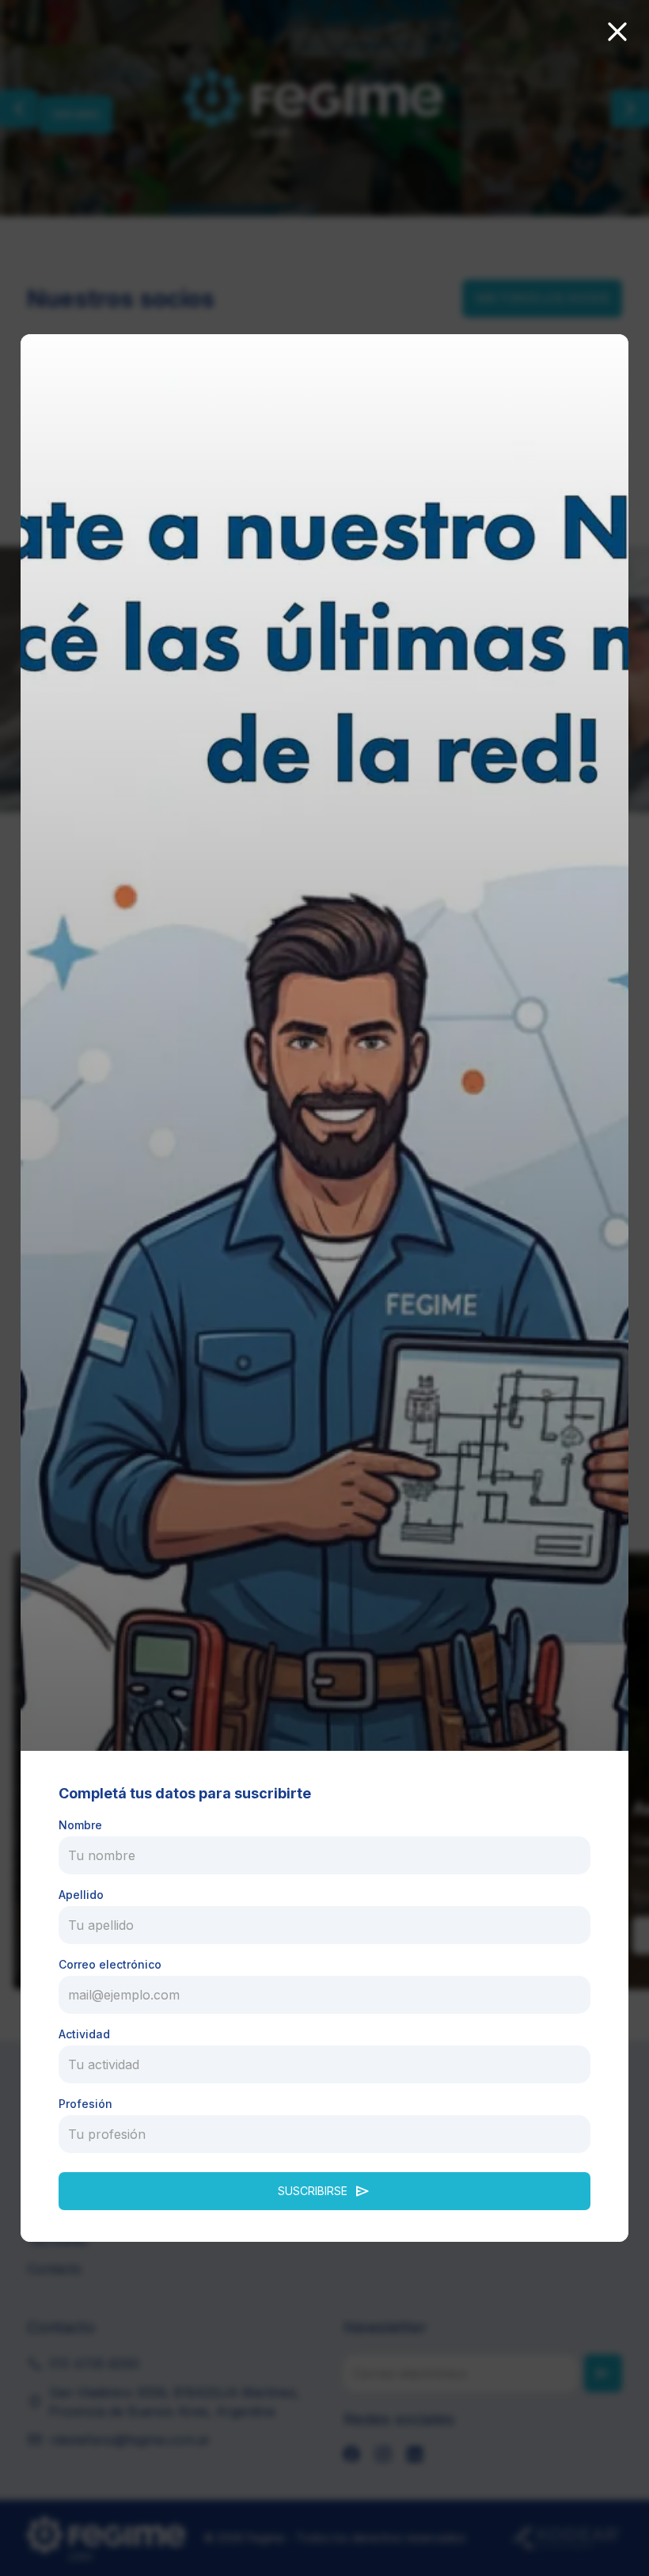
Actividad (84, 2034)
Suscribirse (324, 2191)
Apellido (81, 1895)
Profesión (85, 2104)
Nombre (80, 1825)
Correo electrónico (110, 1964)
